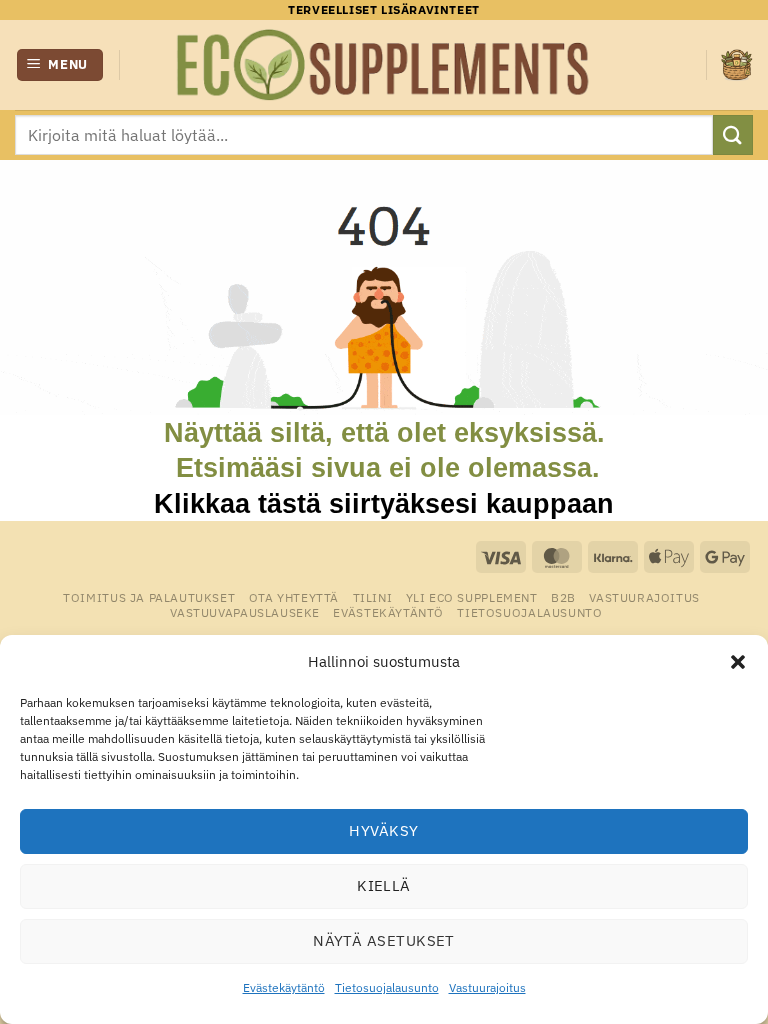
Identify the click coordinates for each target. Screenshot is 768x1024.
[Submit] (733, 134)
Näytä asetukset (384, 940)
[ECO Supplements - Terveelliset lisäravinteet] (384, 65)
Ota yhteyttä (294, 597)
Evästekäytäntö (284, 987)
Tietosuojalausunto (387, 987)
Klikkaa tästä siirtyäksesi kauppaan (384, 503)
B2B (563, 597)
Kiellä (384, 885)
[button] (738, 662)
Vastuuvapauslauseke (245, 612)
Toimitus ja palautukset (149, 597)
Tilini (373, 597)
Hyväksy (383, 830)
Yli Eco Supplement (472, 597)
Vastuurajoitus (487, 987)
